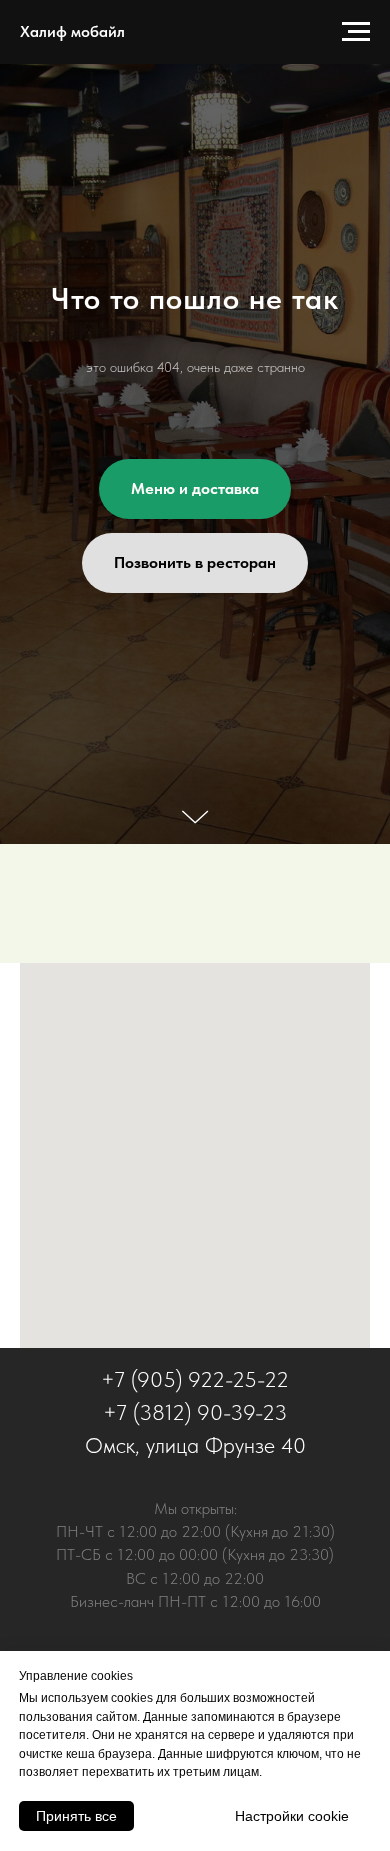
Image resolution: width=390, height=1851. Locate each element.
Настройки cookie (292, 1816)
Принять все (76, 1816)
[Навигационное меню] (356, 32)
